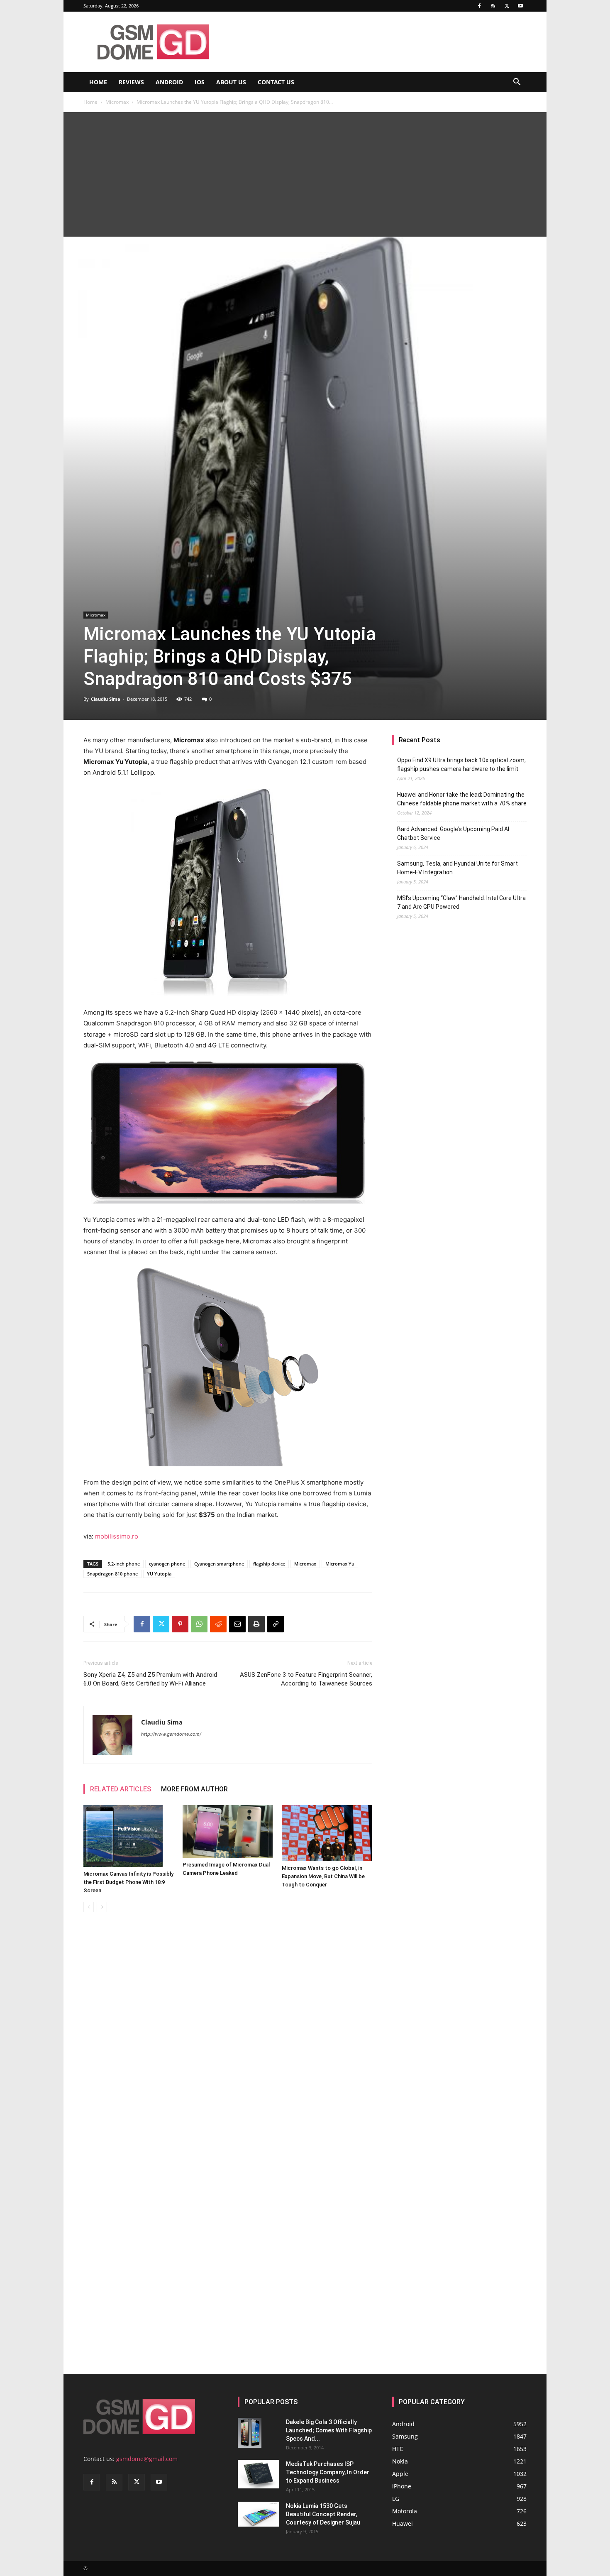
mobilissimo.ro (117, 1536)
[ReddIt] (218, 1624)
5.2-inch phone (124, 1564)
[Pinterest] (180, 1624)
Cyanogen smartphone (219, 1564)
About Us (231, 82)
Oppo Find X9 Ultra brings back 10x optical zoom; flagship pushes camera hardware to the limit (461, 764)
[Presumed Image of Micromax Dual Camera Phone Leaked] (228, 1831)
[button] (517, 83)
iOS (200, 82)
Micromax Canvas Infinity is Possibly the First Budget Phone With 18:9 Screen (128, 1882)
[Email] (237, 1624)
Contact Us (276, 82)
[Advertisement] (305, 174)
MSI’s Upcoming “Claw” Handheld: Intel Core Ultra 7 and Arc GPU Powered (461, 902)
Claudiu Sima (106, 699)
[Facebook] (479, 6)
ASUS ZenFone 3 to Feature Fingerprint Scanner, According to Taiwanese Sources (306, 1679)
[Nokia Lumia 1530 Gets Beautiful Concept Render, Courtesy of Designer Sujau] (259, 2514)
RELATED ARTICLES (121, 1789)
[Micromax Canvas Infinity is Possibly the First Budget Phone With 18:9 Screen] (129, 1836)
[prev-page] (89, 1907)
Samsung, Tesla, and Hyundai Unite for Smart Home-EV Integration (457, 868)
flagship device (269, 1564)
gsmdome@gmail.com (147, 2459)
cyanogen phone (167, 1564)
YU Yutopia (159, 1574)
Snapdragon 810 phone (112, 1574)
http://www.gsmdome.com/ (171, 1734)
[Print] (256, 1624)
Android (169, 82)
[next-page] (102, 1907)
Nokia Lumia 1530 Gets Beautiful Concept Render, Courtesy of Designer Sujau (323, 2514)
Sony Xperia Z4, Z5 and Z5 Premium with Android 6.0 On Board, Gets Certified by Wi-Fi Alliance (150, 1679)
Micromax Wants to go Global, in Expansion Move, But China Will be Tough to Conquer (323, 1876)
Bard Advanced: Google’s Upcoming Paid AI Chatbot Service (453, 833)
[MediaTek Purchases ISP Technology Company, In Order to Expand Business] (259, 2474)
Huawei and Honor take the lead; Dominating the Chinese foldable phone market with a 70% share (462, 799)
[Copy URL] (276, 1624)
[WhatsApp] (199, 1624)
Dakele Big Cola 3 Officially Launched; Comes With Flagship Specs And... (329, 2430)
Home (98, 82)
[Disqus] (228, 2036)
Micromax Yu (340, 1564)
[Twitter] (507, 6)
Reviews (131, 82)
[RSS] (493, 6)
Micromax (117, 102)
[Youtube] (520, 6)
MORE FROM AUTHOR (194, 1789)
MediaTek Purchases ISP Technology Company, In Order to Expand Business (328, 2472)
